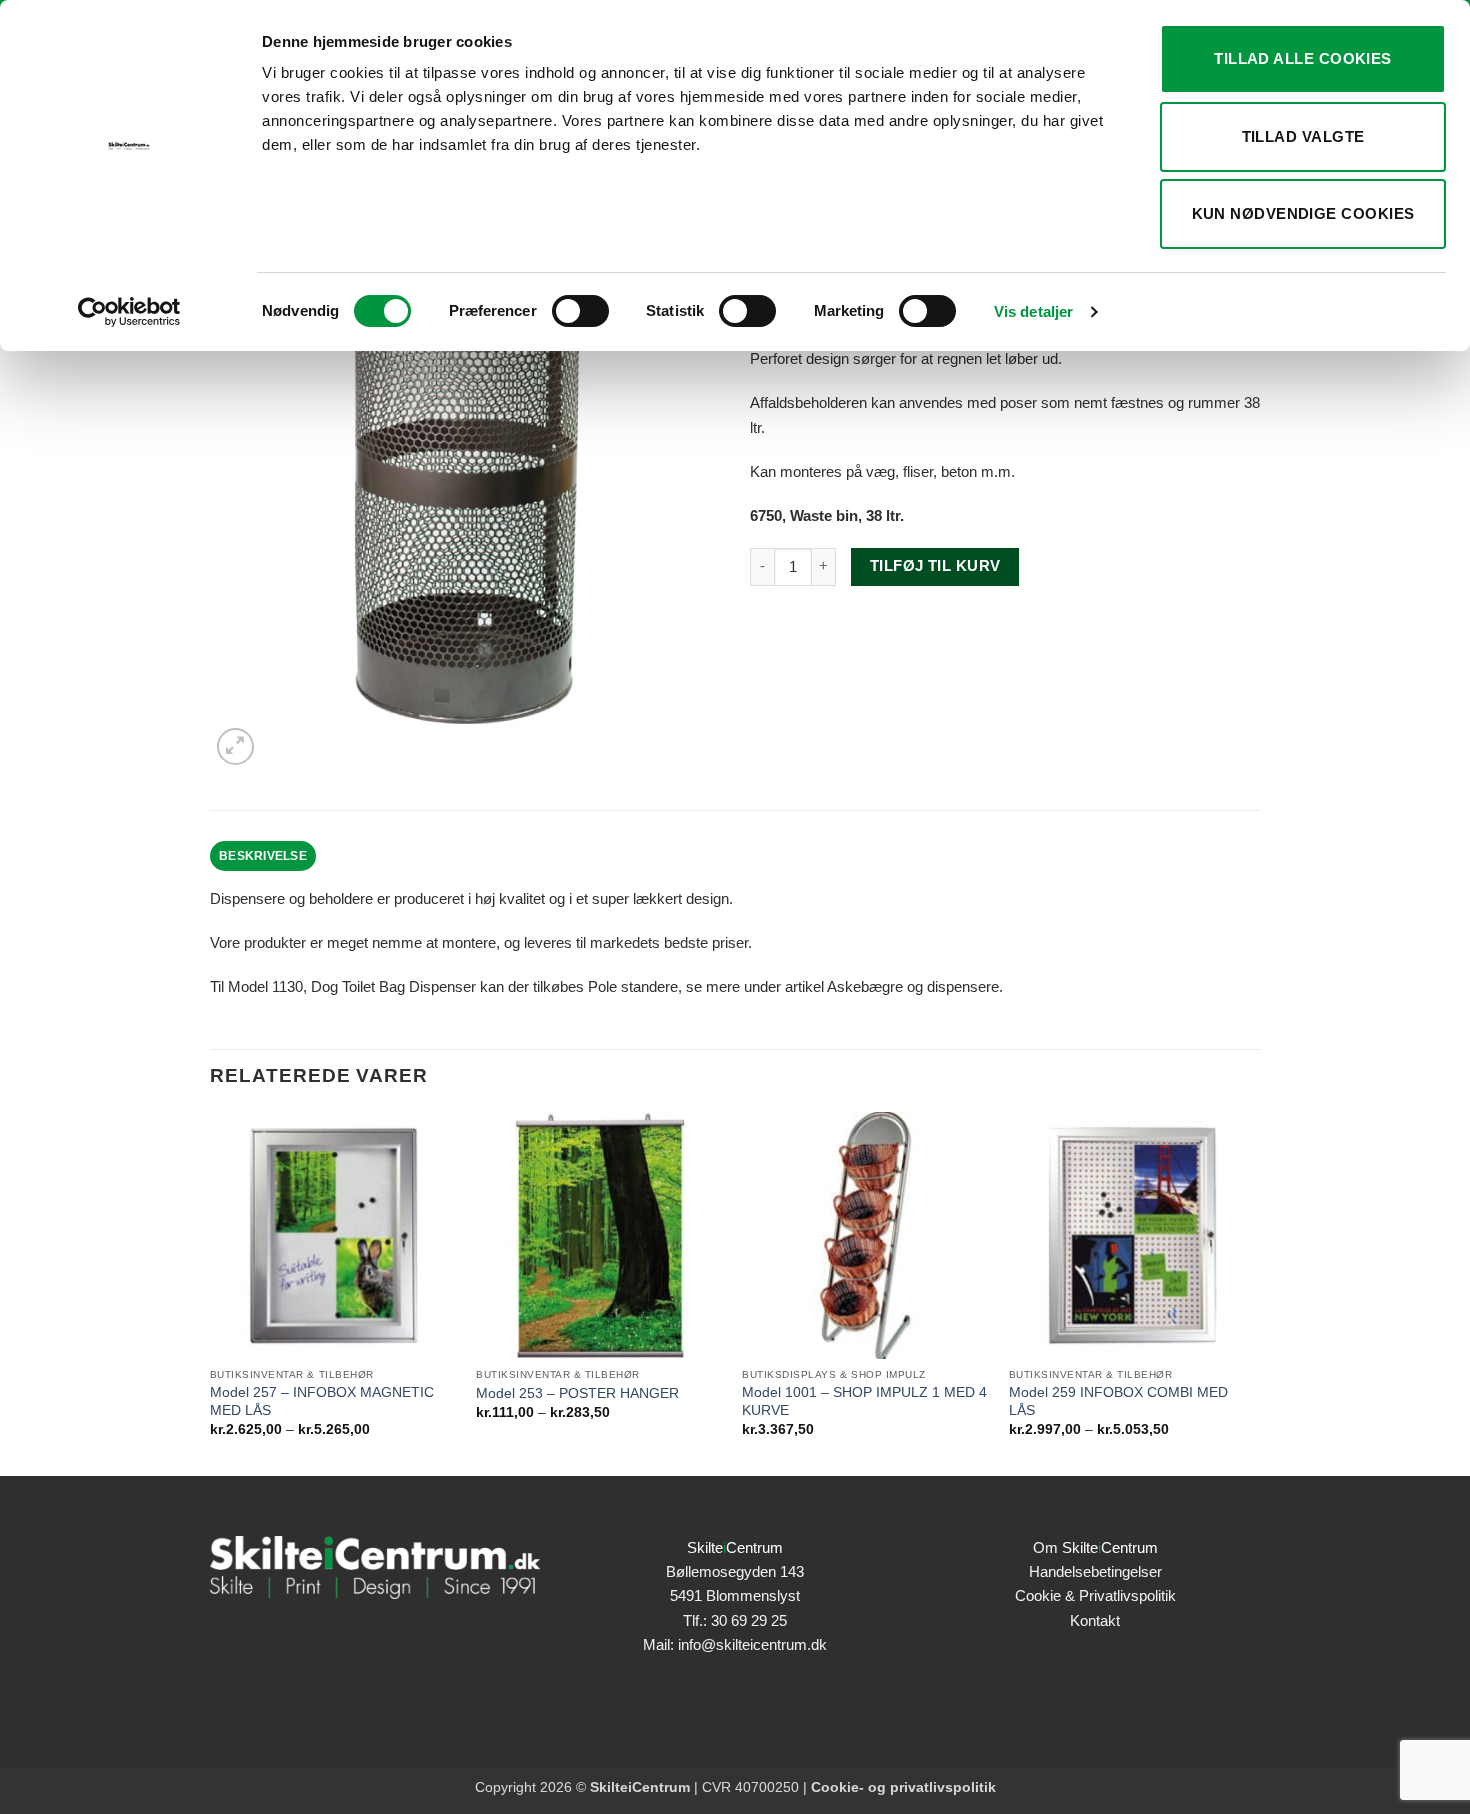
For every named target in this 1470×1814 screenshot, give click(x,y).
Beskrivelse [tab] (263, 856)
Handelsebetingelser (1095, 1571)
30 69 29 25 (749, 1620)
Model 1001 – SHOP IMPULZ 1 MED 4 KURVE (864, 1401)
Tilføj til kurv (935, 566)
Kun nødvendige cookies (1303, 213)
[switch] (580, 311)
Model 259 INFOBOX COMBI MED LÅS (1118, 1401)
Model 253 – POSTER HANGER (577, 1393)
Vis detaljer (1033, 311)
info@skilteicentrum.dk (752, 1644)
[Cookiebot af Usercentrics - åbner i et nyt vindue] (129, 312)
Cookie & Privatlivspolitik (1095, 1595)
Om (1095, 1547)
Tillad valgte (1303, 136)
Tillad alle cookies (1303, 58)
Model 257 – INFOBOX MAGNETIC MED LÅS (322, 1401)
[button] (235, 746)
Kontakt (1095, 1620)
